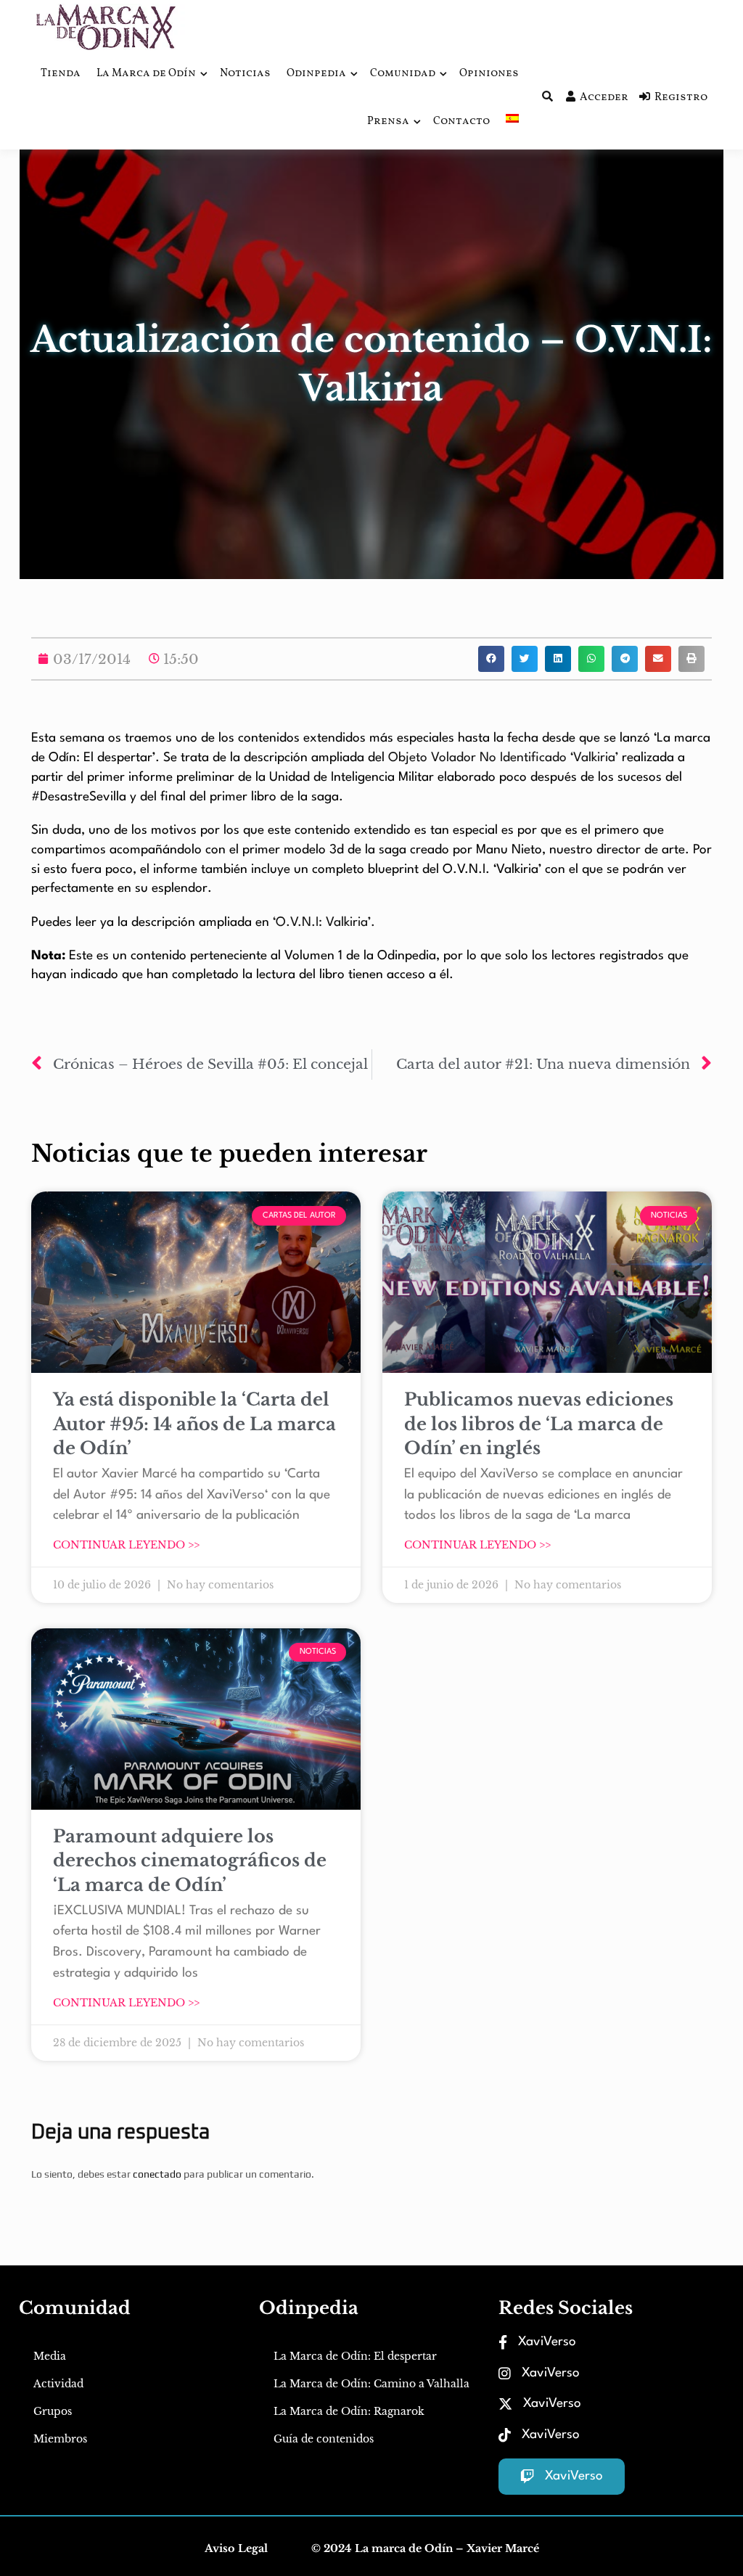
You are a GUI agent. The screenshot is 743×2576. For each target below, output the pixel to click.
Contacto (461, 122)
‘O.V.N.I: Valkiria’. (324, 923)
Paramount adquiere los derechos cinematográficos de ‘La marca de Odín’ (190, 1861)
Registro (681, 98)
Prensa (388, 122)
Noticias (245, 74)
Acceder (604, 98)
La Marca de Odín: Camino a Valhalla (371, 2384)
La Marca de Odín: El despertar (355, 2356)
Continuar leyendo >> (126, 1545)
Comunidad (403, 74)
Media (50, 2356)
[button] (491, 659)
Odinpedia (316, 74)
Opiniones (489, 74)
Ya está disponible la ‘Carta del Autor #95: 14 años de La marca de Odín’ (194, 1424)
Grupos (53, 2411)
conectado (157, 2174)
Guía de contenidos (324, 2439)
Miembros (60, 2439)
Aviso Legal (236, 2548)
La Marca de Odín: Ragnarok (349, 2411)
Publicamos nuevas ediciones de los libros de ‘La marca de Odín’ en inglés (539, 1424)
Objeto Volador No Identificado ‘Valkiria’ (503, 758)
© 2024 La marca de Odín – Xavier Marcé (425, 2548)
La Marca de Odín (146, 74)
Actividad (58, 2384)
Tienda (61, 74)
